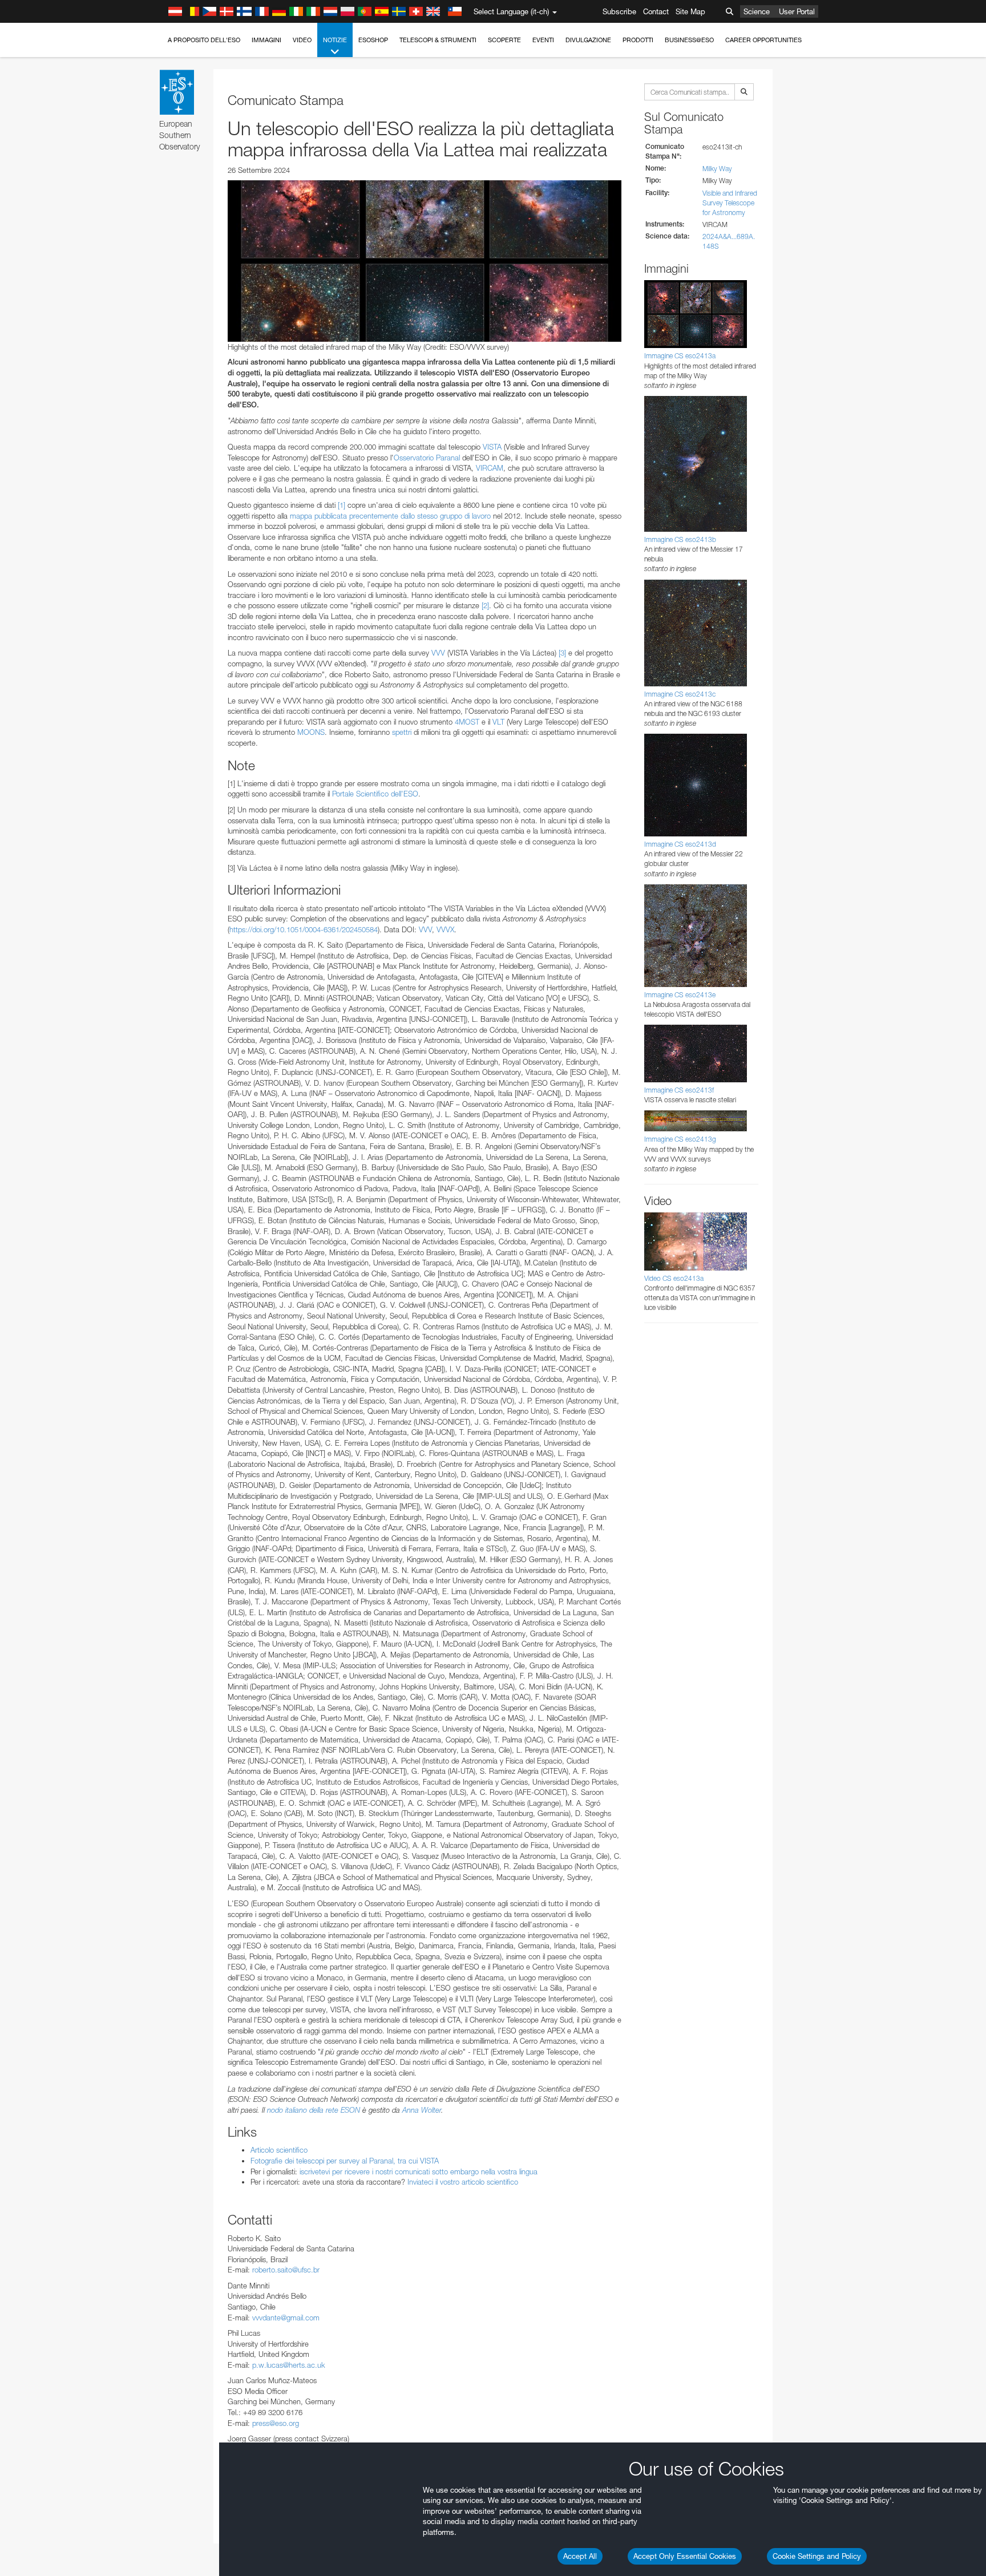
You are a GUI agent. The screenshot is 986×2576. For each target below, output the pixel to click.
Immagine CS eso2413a (680, 356)
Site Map (690, 11)
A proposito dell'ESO (204, 40)
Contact (656, 11)
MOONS (311, 732)
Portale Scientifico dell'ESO (375, 794)
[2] (485, 605)
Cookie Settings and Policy (817, 2556)
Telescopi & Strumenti (438, 40)
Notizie (335, 40)
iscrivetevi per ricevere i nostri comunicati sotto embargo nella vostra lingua (419, 2171)
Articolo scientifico (279, 2150)
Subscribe (619, 11)
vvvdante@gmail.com (286, 2318)
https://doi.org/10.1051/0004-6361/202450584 (304, 929)
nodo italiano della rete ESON (314, 2110)
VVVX (445, 929)
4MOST (467, 722)
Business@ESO (689, 40)
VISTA (492, 447)
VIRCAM (490, 468)
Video (302, 40)
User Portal (797, 11)
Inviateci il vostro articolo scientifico (463, 2182)
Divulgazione (588, 40)
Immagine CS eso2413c (680, 694)
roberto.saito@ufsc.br (286, 2270)
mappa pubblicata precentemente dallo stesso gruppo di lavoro (390, 516)
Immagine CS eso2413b (680, 539)
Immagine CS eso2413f (679, 1090)
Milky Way (717, 169)
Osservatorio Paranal (427, 458)
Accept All (580, 2556)
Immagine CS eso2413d (680, 844)
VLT (498, 722)
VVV (438, 653)
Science (757, 11)
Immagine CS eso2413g (680, 1139)
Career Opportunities (763, 40)
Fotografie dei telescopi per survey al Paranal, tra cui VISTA (345, 2161)
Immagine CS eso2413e (680, 995)
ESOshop (373, 40)
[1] (342, 505)
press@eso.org (276, 2423)
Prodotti (638, 40)
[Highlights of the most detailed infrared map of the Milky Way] (425, 261)
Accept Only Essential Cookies (685, 2556)
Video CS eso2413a (674, 1278)
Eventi (543, 40)
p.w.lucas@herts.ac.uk (289, 2365)
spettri (402, 732)
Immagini (266, 40)
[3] (562, 653)
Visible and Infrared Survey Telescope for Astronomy (730, 203)
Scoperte (504, 40)
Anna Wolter (422, 2110)
